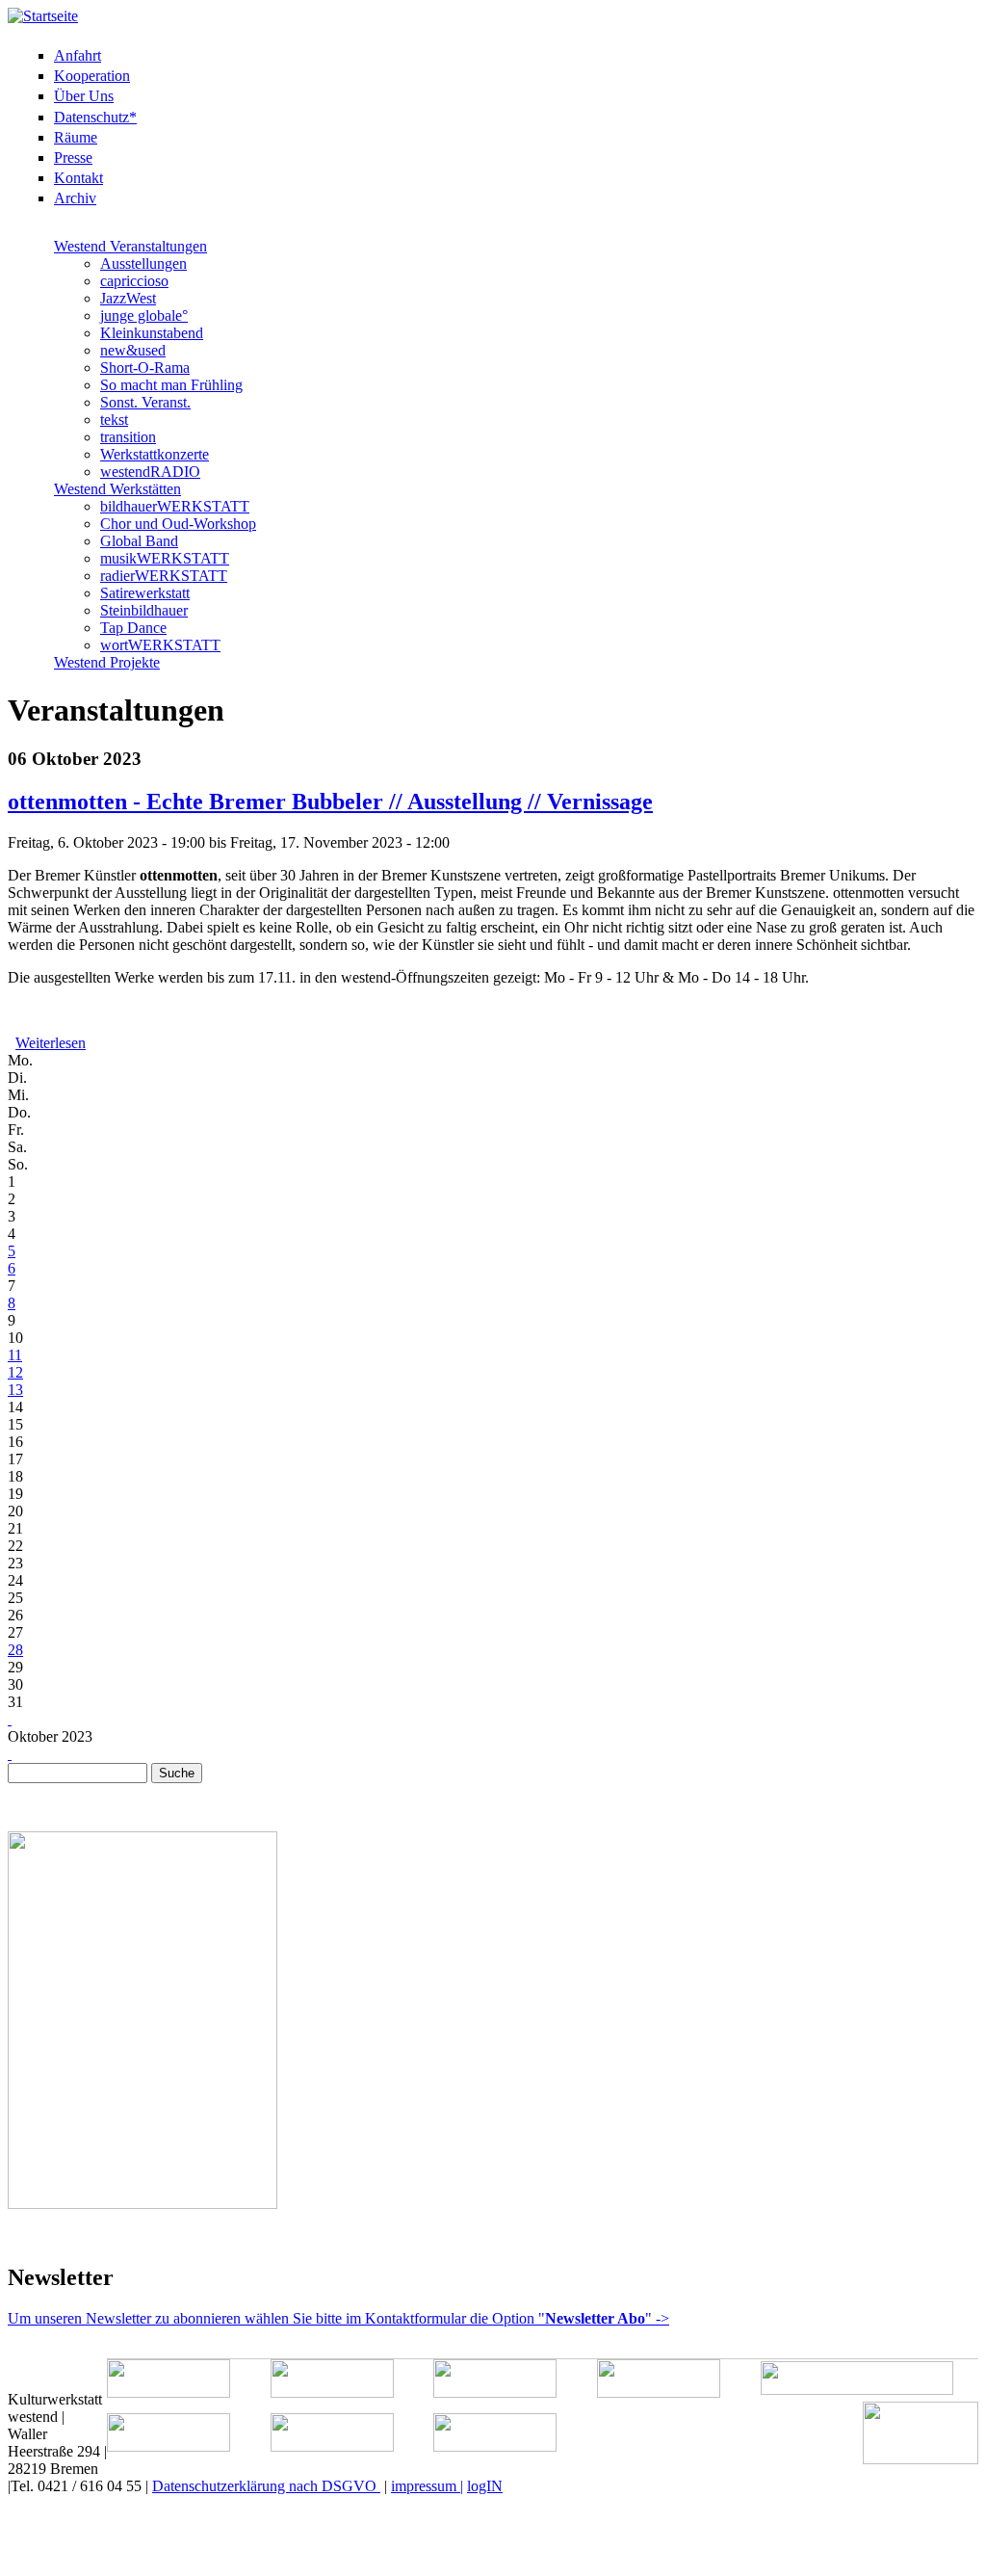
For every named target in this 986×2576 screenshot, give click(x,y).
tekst (114, 420)
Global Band (139, 541)
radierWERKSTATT (164, 576)
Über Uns (84, 96)
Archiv (75, 198)
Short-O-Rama (145, 368)
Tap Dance (133, 628)
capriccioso (134, 281)
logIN (485, 2486)
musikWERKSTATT (165, 558)
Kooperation (92, 76)
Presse (73, 158)
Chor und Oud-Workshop (178, 524)
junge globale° (144, 315)
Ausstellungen (143, 263)
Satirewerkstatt (145, 593)
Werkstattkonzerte (155, 454)
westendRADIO (150, 472)
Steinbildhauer (144, 610)
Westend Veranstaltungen (130, 246)
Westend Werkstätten (117, 489)
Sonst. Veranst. (145, 402)
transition (128, 437)
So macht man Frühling (171, 385)
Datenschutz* (95, 117)
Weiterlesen (51, 1043)
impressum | (427, 2486)
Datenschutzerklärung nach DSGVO (266, 2486)
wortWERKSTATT (160, 645)
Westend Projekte (107, 662)
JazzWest (128, 298)
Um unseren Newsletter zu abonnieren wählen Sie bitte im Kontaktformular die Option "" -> (338, 2318)
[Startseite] (43, 16)
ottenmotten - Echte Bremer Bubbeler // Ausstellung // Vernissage (330, 802)
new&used (133, 350)
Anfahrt (78, 55)
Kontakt (78, 178)
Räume (76, 137)
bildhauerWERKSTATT (175, 506)
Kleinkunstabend (152, 333)
